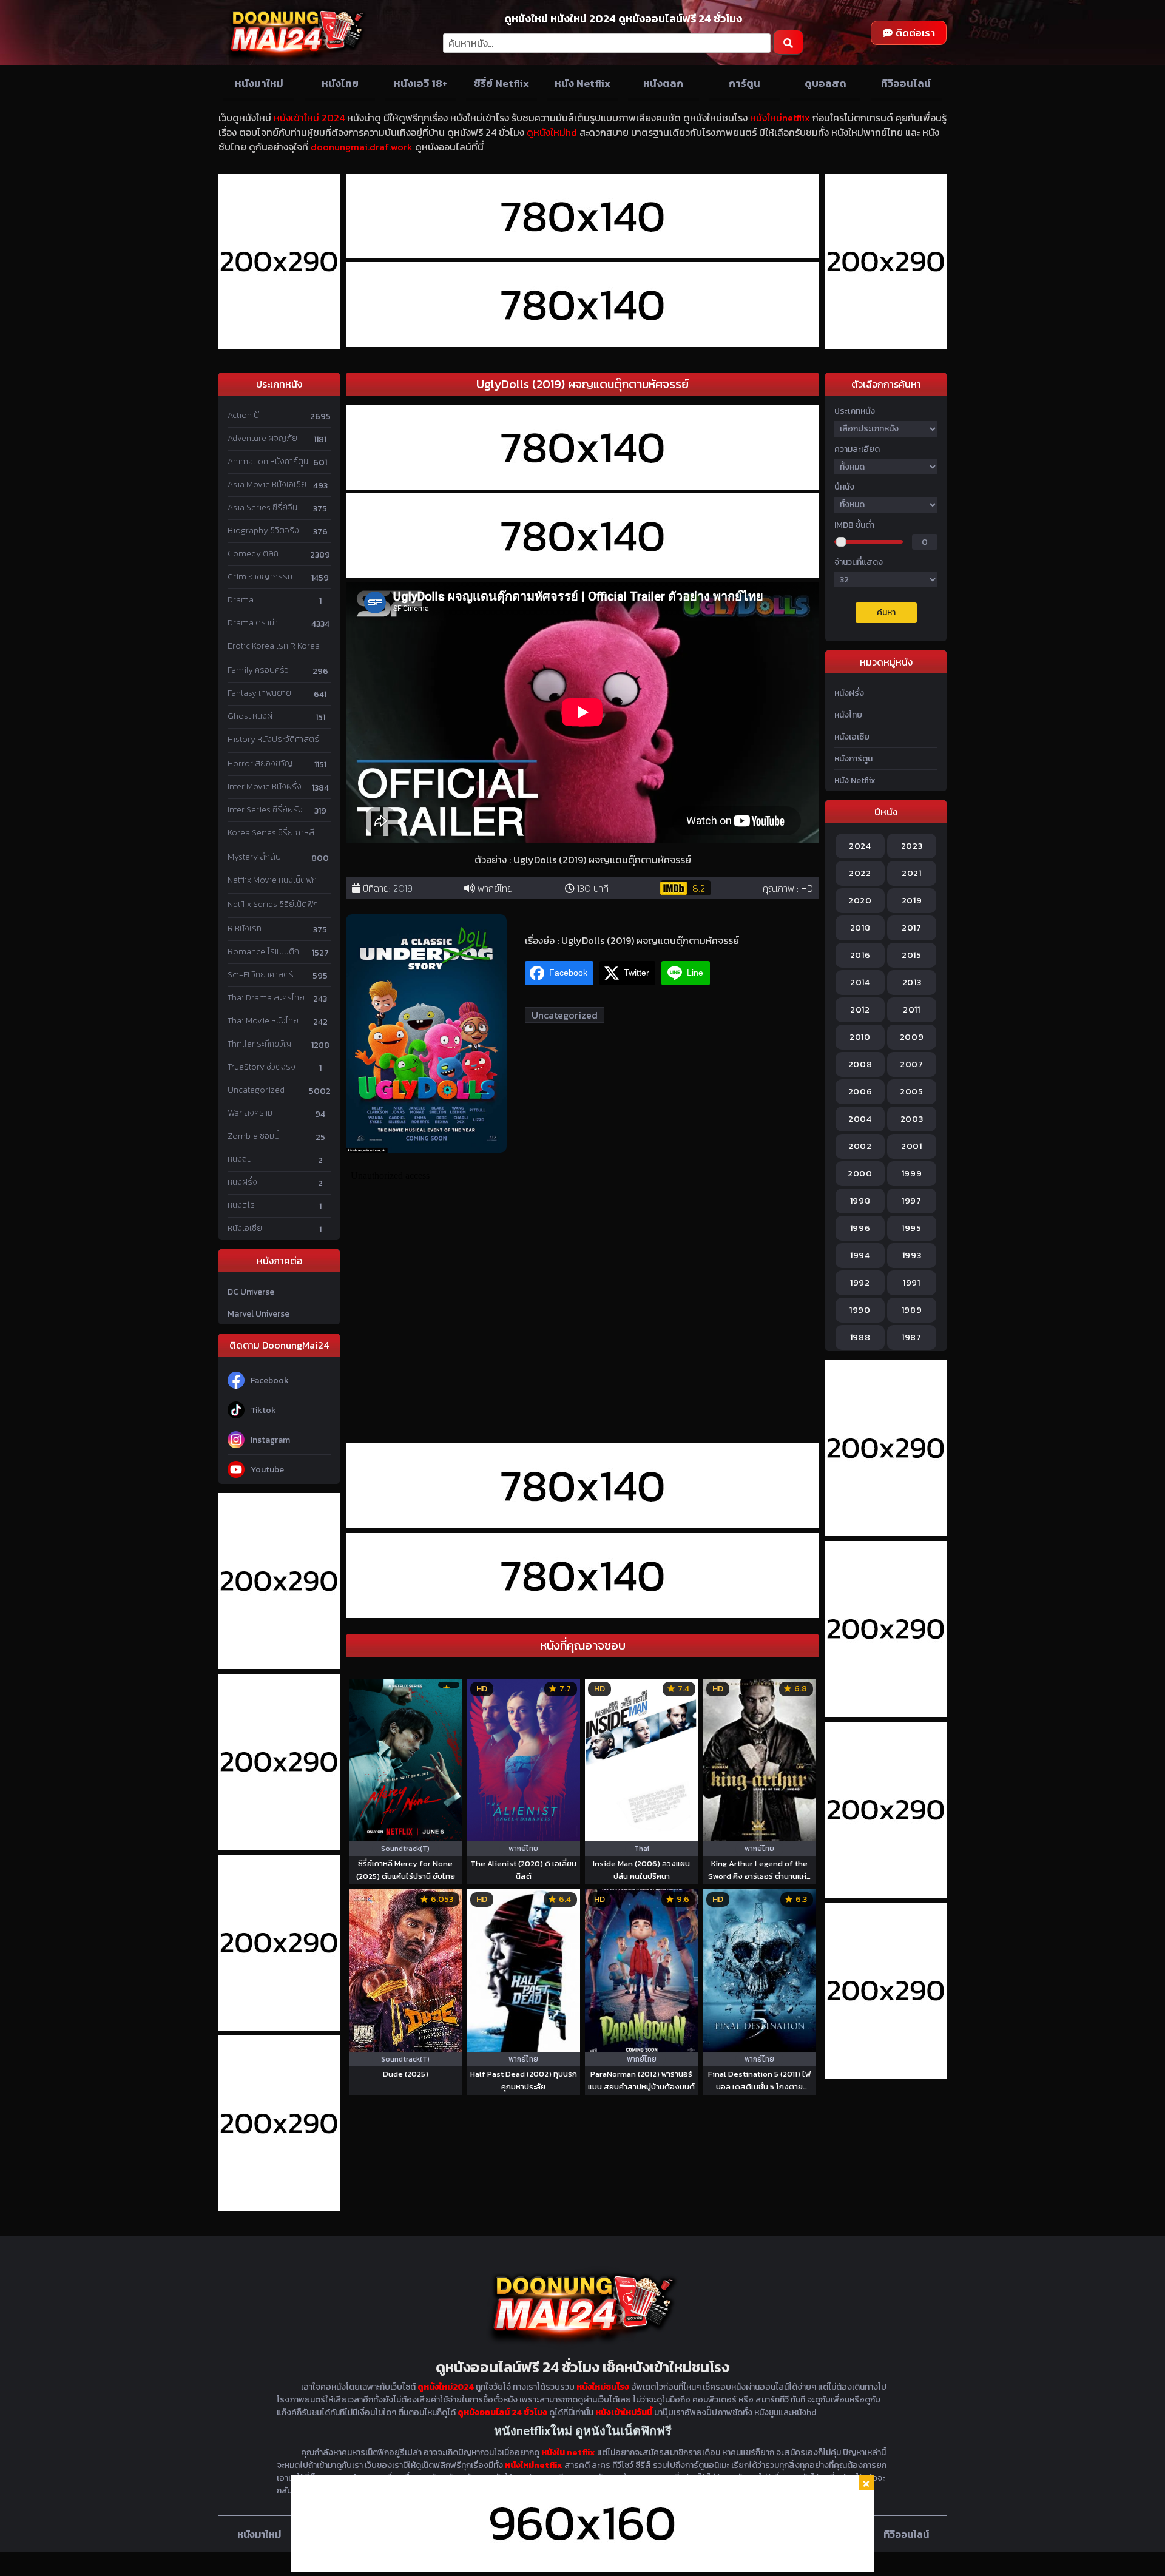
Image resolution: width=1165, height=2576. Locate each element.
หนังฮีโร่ (241, 1205)
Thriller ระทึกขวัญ (259, 1044)
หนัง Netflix (582, 83)
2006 (860, 1092)
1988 (860, 1337)
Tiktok (263, 1410)
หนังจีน (240, 1159)
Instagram (270, 1440)
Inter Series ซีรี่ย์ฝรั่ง (265, 810)
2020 (860, 901)
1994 (860, 1256)
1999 (912, 1174)
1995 (912, 1228)
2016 (860, 955)
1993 (912, 1256)
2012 (860, 1010)
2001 (912, 1146)
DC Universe (251, 1292)
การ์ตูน (745, 83)
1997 (912, 1201)
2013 (912, 983)
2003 (912, 1119)
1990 (860, 1310)
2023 (912, 846)
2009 (912, 1037)
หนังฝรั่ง (242, 1182)
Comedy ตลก (253, 554)
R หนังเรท (245, 929)
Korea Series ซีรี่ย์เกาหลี (271, 833)
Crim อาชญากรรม (260, 577)
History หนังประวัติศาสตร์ (273, 739)
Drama (241, 600)
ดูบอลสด (826, 83)
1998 (860, 1201)
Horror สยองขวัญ (260, 764)
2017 (912, 928)
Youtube (267, 1470)
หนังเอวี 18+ (421, 83)
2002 (860, 1146)
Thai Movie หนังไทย (263, 1021)
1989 (912, 1310)
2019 (403, 888)
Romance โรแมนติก (263, 952)
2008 (860, 1064)
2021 (912, 873)
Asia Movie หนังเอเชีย (267, 484)
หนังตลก (663, 83)
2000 (860, 1174)
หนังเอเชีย (245, 1228)
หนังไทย (340, 83)
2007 (912, 1064)
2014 (860, 983)
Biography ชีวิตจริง (263, 531)
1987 (912, 1337)
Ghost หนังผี (250, 716)
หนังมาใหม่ (259, 83)
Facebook (270, 1381)
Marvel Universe (258, 1314)
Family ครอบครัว (258, 670)
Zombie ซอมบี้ (254, 1136)
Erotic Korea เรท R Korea (274, 646)
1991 (912, 1283)
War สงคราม (250, 1113)
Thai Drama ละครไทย (266, 998)
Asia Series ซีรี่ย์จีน (262, 507)
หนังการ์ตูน (853, 759)
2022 (860, 873)
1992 (860, 1283)
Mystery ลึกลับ (254, 857)
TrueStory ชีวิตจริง (262, 1067)
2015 (912, 955)
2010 (860, 1037)
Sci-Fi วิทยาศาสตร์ (261, 975)
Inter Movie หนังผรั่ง (265, 787)
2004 (860, 1119)
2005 (912, 1092)
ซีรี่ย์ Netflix (501, 83)
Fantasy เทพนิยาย (259, 693)
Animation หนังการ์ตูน (268, 461)
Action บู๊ (243, 415)
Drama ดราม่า (253, 623)
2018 (860, 928)
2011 (912, 1010)
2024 (860, 846)
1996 (860, 1228)
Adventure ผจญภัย (262, 438)
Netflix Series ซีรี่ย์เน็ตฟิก (273, 904)
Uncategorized (256, 1090)
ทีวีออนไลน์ (906, 83)
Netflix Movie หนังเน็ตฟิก (272, 880)
